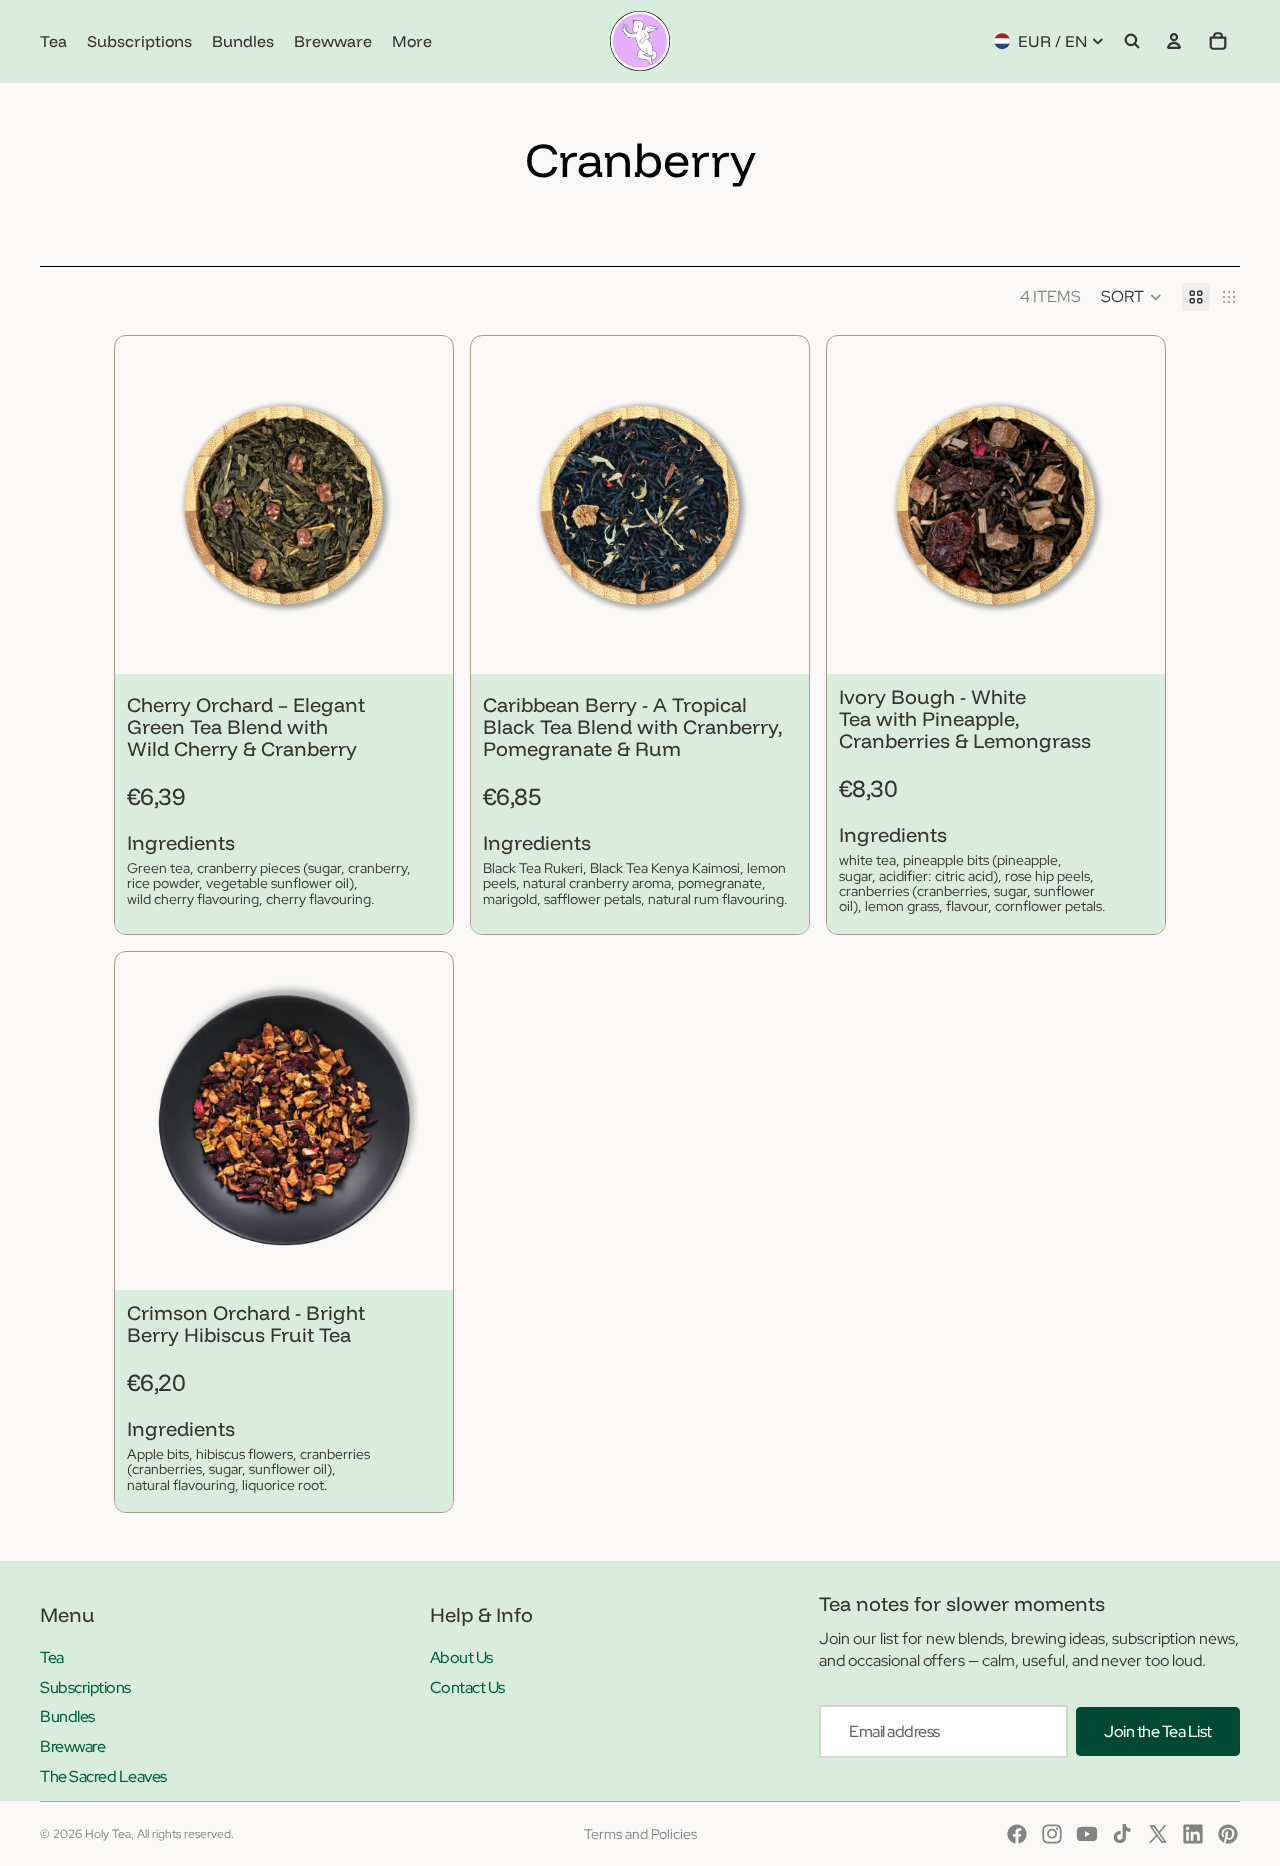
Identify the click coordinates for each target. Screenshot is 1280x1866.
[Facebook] (1017, 1834)
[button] (1131, 297)
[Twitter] (1158, 1834)
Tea (52, 1657)
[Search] (1132, 41)
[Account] (1174, 41)
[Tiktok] (1122, 1834)
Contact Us (467, 1687)
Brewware (72, 1746)
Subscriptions (85, 1687)
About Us (461, 1657)
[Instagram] (1052, 1834)
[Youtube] (1087, 1834)
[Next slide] (423, 505)
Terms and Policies (640, 1834)
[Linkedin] (1193, 1834)
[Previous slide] (145, 505)
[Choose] (422, 643)
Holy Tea (108, 1834)
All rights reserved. (185, 1834)
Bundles (67, 1716)
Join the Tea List (1158, 1731)
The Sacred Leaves (103, 1776)
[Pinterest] (1228, 1834)
